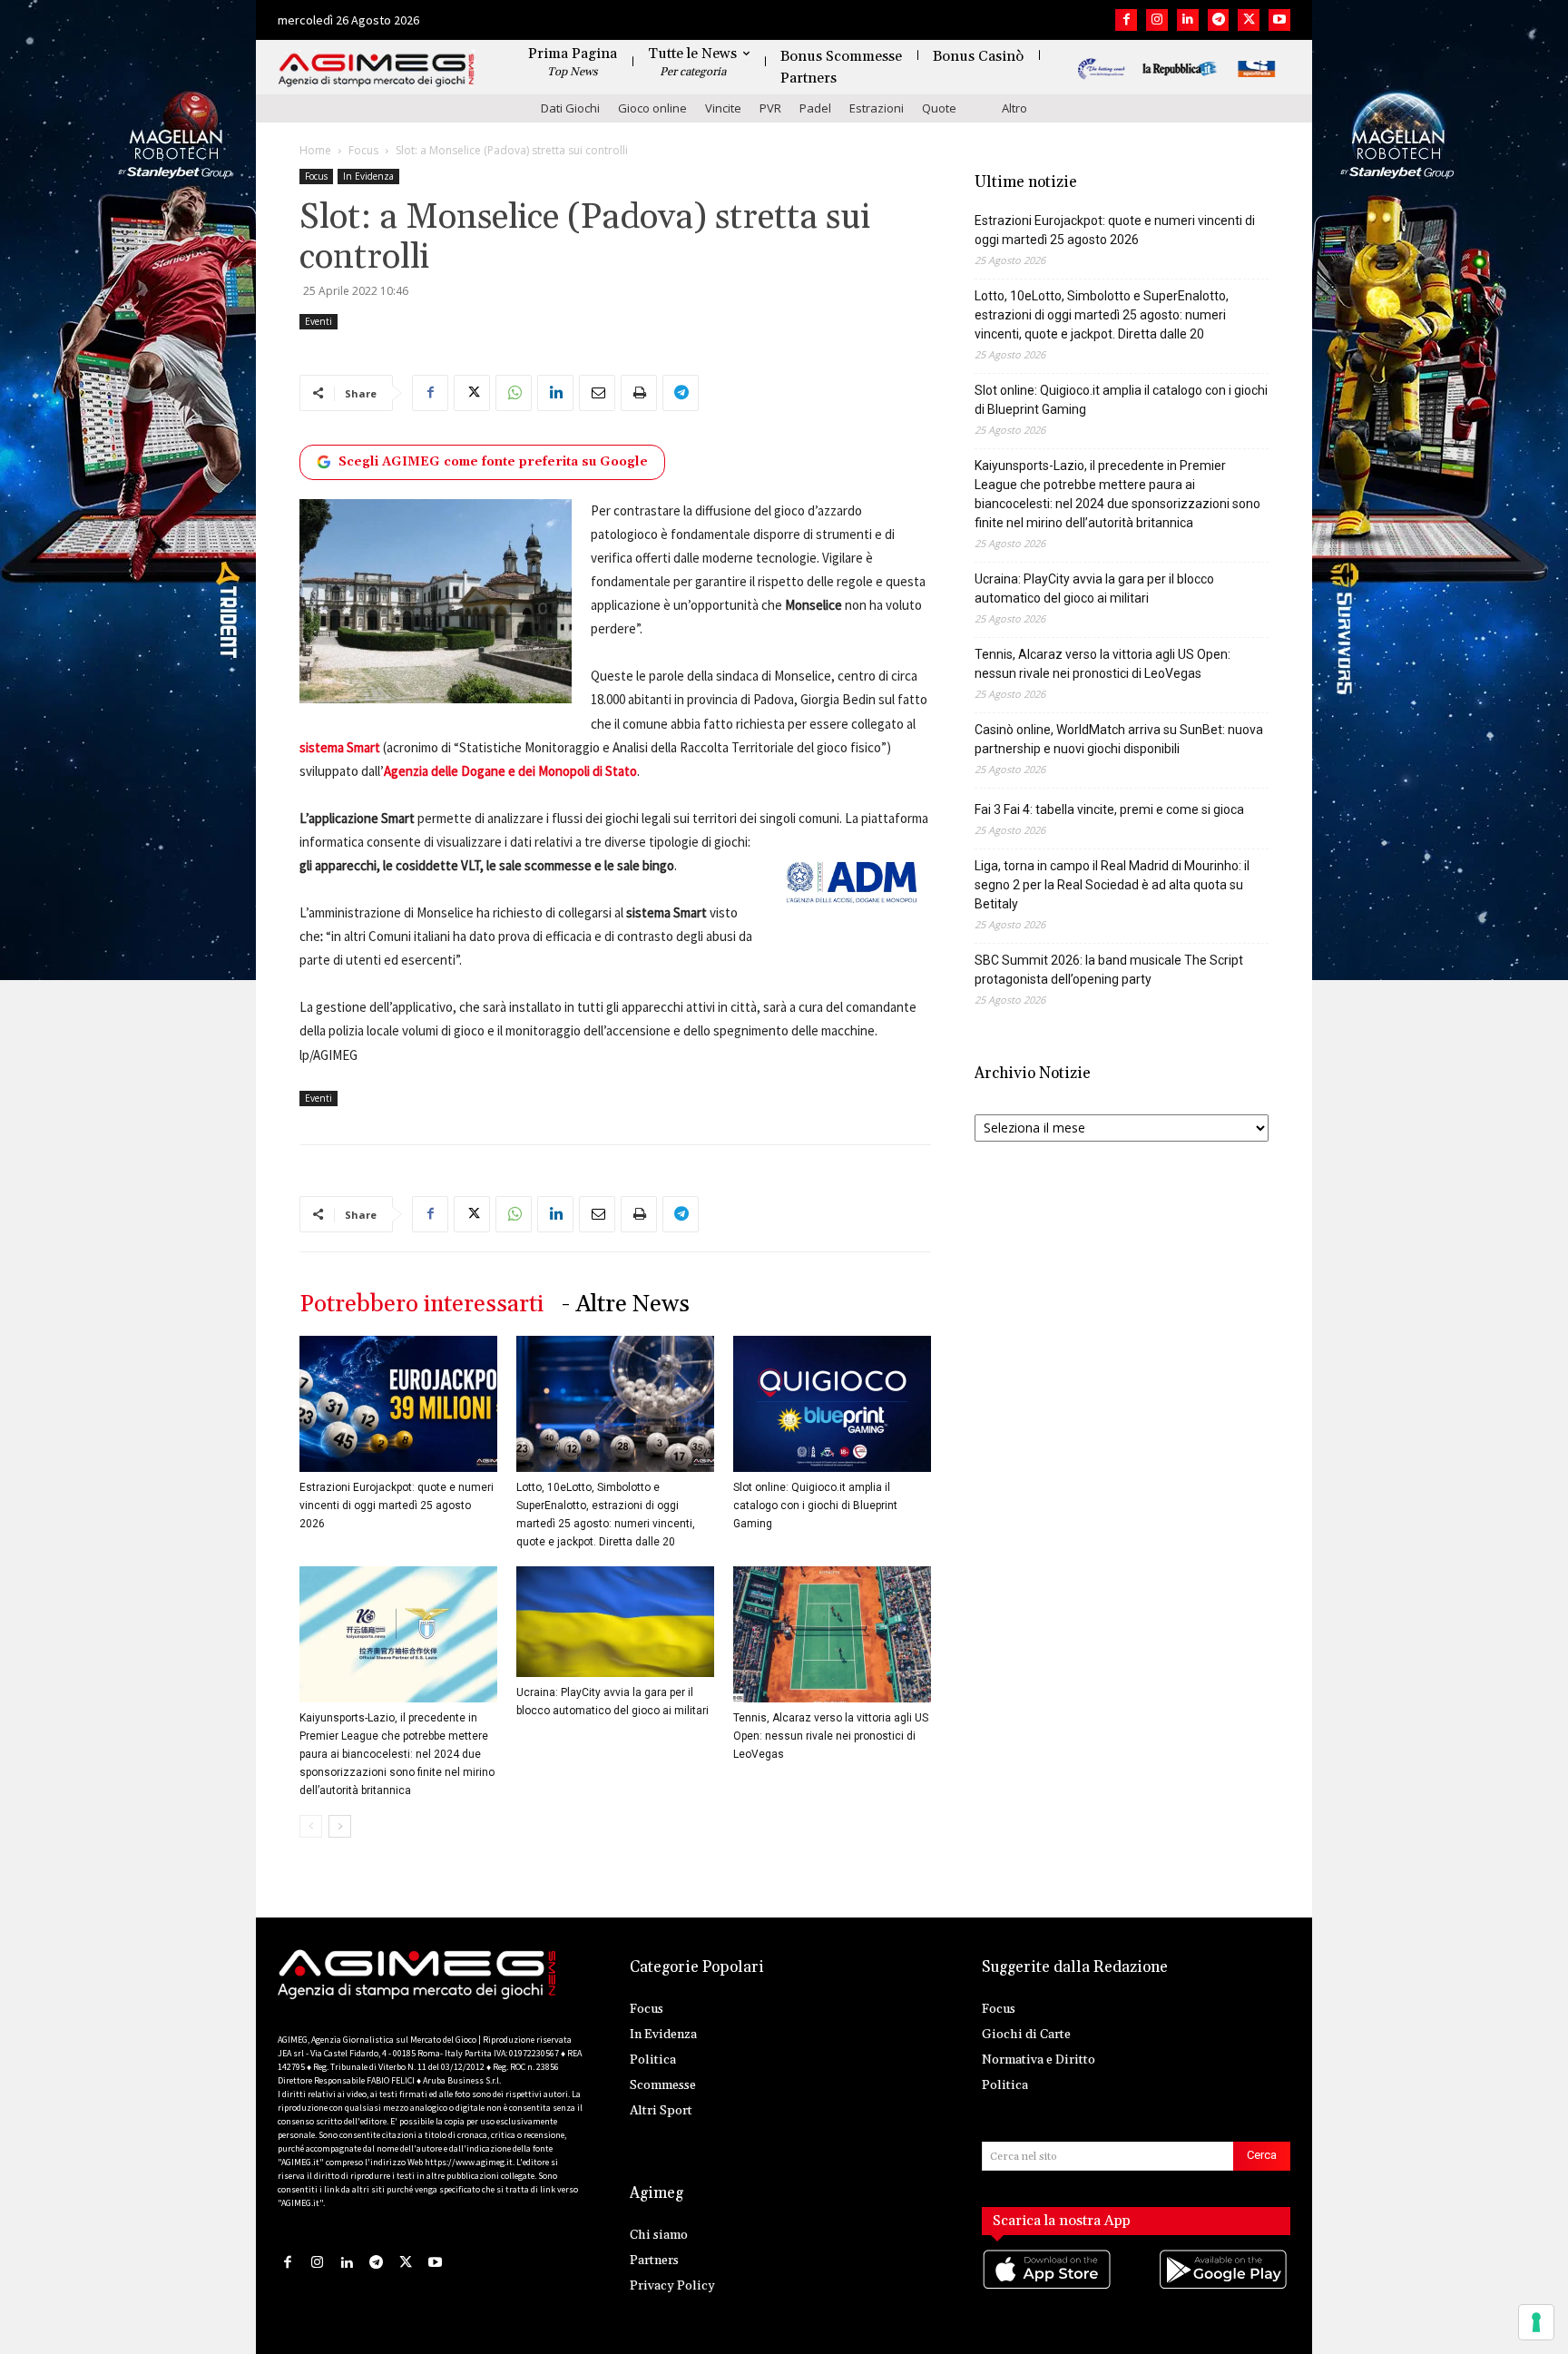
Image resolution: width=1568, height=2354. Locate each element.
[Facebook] (1126, 20)
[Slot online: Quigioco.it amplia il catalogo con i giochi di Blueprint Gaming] (832, 1404)
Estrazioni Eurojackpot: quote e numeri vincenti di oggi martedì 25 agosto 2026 (397, 1506)
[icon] (1048, 2288)
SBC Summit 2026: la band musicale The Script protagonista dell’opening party (1109, 970)
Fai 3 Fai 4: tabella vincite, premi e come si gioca (1109, 809)
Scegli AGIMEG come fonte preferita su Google (493, 462)
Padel (815, 108)
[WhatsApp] (514, 393)
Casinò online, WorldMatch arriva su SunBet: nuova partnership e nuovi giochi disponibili (1119, 739)
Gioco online (652, 108)
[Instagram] (1157, 20)
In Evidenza (368, 176)
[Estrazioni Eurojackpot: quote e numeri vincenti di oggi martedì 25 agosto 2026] (398, 1404)
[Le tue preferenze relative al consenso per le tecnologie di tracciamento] (1536, 2322)
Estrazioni (877, 108)
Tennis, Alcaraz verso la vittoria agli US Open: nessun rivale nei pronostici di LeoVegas (831, 1736)
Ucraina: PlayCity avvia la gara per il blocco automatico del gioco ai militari (1094, 588)
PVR (770, 108)
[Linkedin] (1188, 20)
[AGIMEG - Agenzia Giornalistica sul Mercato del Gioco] (377, 70)
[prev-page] (311, 1826)
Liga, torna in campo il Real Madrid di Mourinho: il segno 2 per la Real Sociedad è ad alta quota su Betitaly (1112, 885)
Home (315, 150)
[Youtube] (1279, 20)
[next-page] (340, 1826)
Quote (939, 108)
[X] (1249, 20)
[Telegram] (1219, 20)
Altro (1014, 108)
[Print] (639, 393)
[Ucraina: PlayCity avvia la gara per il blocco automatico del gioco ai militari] (615, 1622)
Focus (363, 150)
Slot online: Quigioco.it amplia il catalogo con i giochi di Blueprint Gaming (815, 1506)
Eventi (318, 321)
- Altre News (626, 1305)
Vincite (723, 108)
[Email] (597, 393)
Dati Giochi (570, 108)
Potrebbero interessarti (421, 1305)
